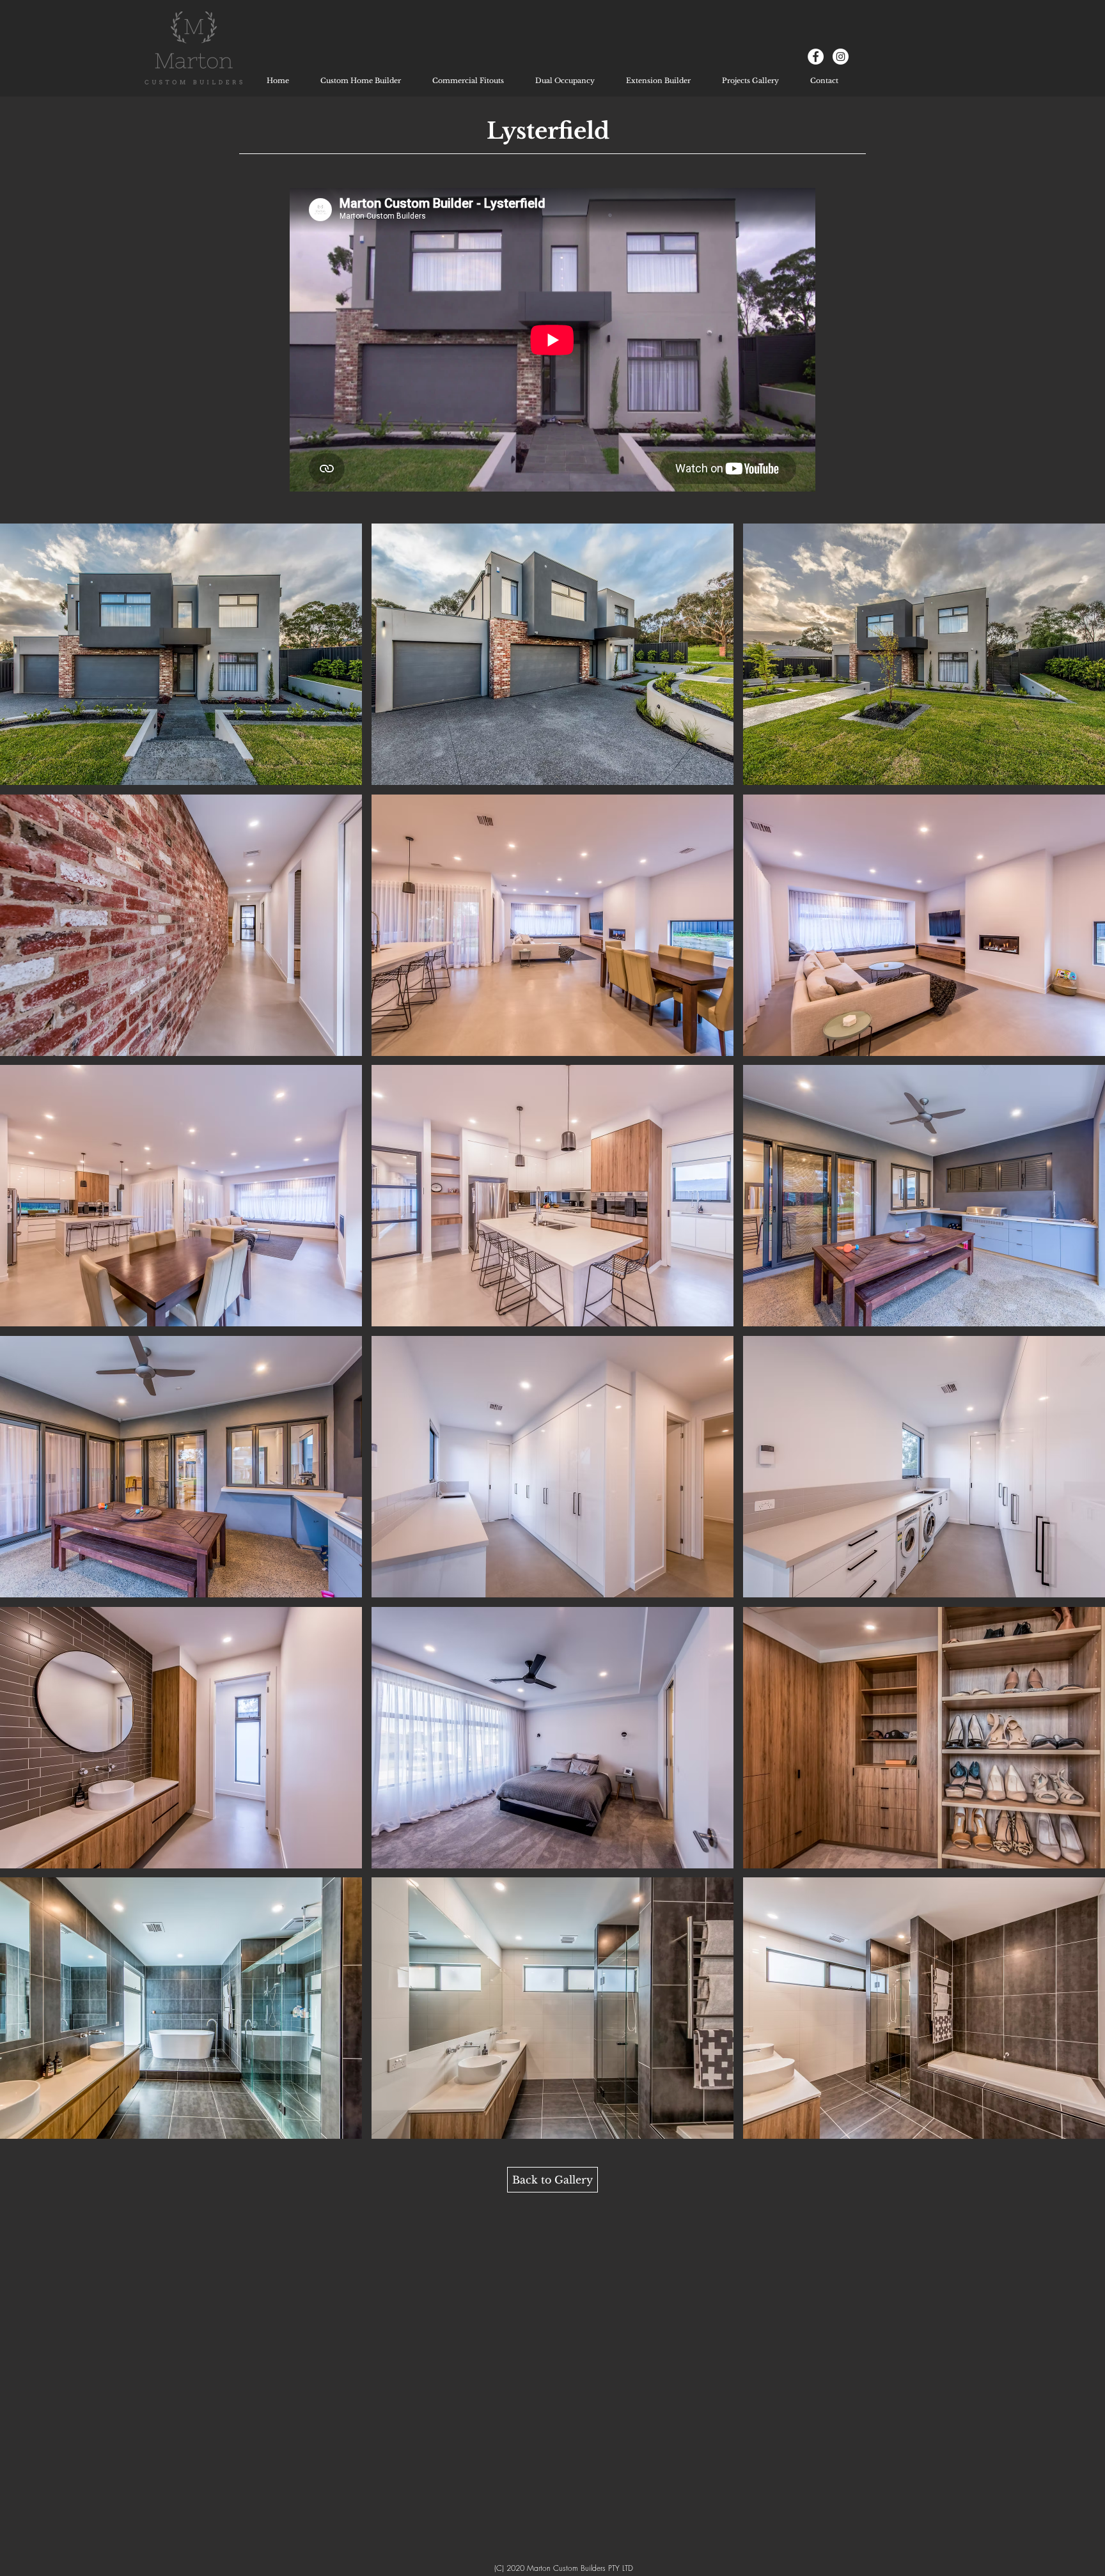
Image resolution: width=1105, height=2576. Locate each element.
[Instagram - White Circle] (841, 57)
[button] (181, 654)
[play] (1079, 2129)
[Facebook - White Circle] (816, 57)
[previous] (27, 1343)
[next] (1078, 1343)
